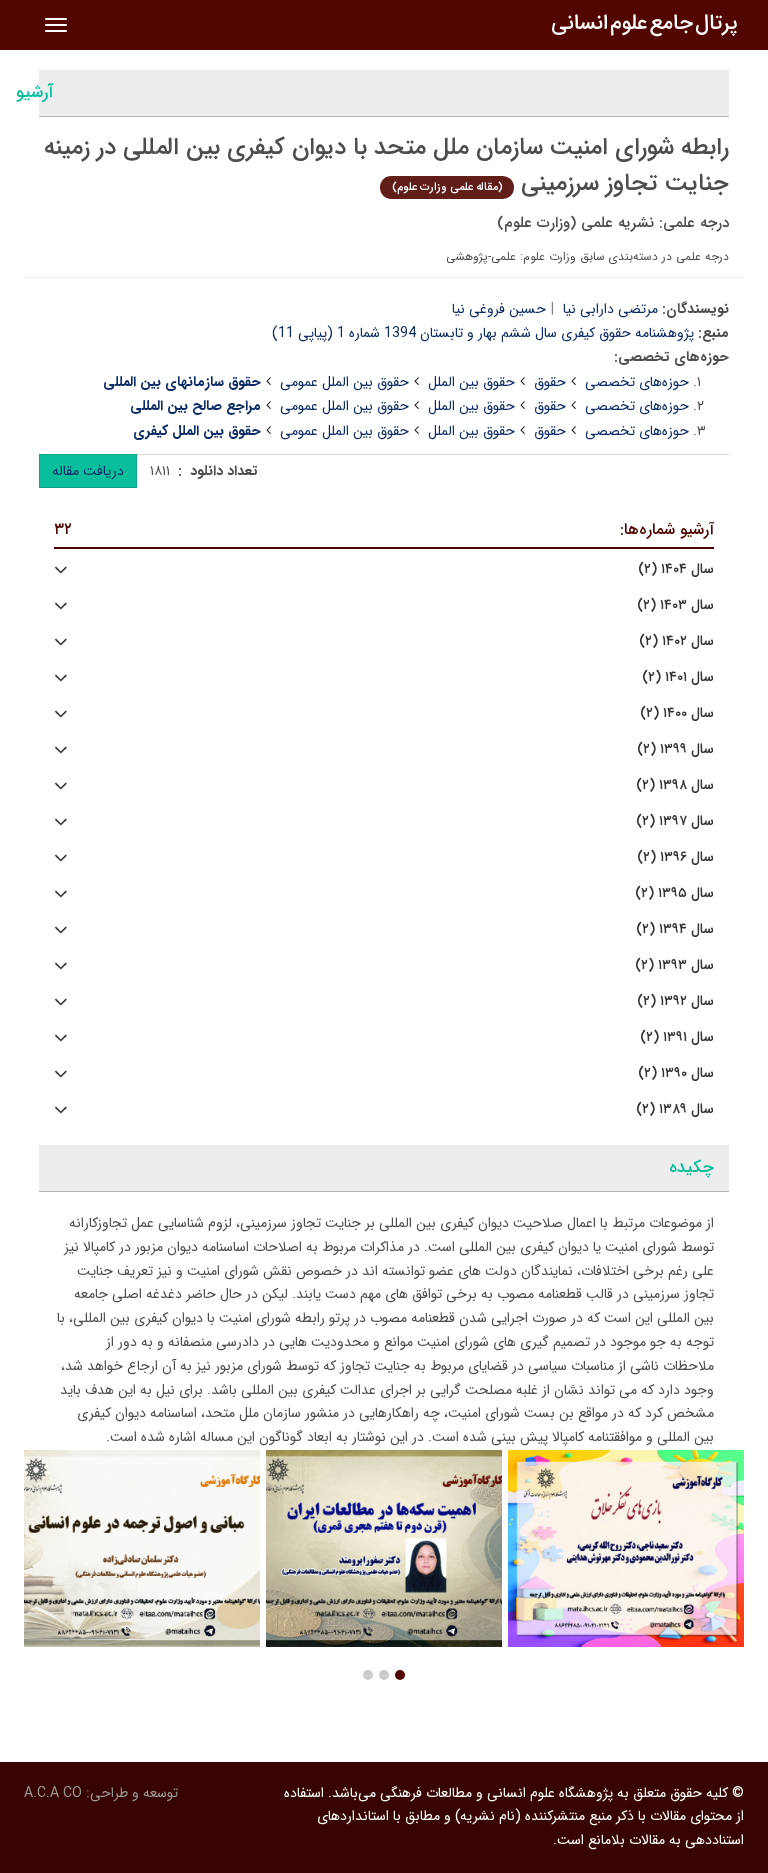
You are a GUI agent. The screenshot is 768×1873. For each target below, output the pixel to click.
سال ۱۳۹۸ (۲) (675, 785)
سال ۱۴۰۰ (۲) (677, 713)
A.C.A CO (53, 1793)
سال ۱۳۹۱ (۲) (677, 1037)
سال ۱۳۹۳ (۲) (674, 965)
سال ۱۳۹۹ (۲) (675, 749)
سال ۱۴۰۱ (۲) (678, 677)
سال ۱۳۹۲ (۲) (675, 1001)
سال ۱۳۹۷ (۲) (675, 821)
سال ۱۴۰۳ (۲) (675, 605)
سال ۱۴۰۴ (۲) (676, 569)
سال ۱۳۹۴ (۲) (675, 929)
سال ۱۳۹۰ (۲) (676, 1073)
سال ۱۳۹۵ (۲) (674, 893)
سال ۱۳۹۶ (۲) (675, 857)
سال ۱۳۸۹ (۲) (675, 1109)
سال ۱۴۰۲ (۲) (676, 641)
